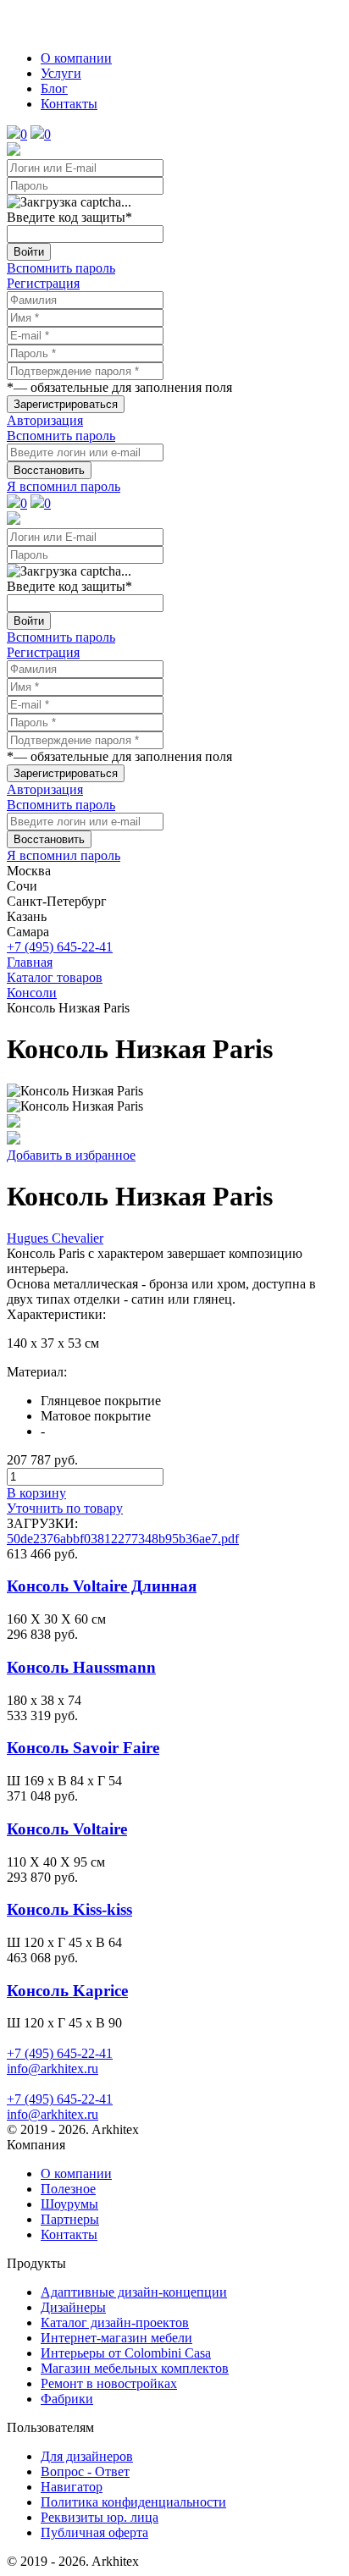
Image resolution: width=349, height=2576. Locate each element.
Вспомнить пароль (61, 268)
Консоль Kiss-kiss (69, 1909)
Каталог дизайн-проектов (115, 2322)
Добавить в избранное (71, 1155)
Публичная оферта (94, 2532)
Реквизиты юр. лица (100, 2517)
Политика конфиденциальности (133, 2502)
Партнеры (70, 2219)
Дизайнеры (73, 2307)
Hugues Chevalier (55, 1238)
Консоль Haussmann (81, 1667)
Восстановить (49, 470)
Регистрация (43, 283)
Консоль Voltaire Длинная (102, 1586)
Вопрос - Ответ (85, 2471)
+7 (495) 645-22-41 (60, 947)
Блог (54, 88)
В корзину (36, 1493)
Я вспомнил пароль (64, 486)
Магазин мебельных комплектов (135, 2368)
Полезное (68, 2189)
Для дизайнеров (87, 2456)
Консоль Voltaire (67, 1829)
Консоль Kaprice (67, 1991)
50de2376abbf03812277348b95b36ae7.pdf (123, 1539)
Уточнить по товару (65, 1508)
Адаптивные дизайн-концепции (134, 2292)
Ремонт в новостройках (109, 2383)
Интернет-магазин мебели (116, 2338)
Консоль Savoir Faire (83, 1748)
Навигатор (72, 2487)
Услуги (61, 73)
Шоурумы (69, 2204)
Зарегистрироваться (66, 404)
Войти (29, 252)
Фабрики (67, 2399)
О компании (76, 58)
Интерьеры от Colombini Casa (126, 2353)
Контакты (69, 104)
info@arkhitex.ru (53, 2069)
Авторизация (45, 420)
